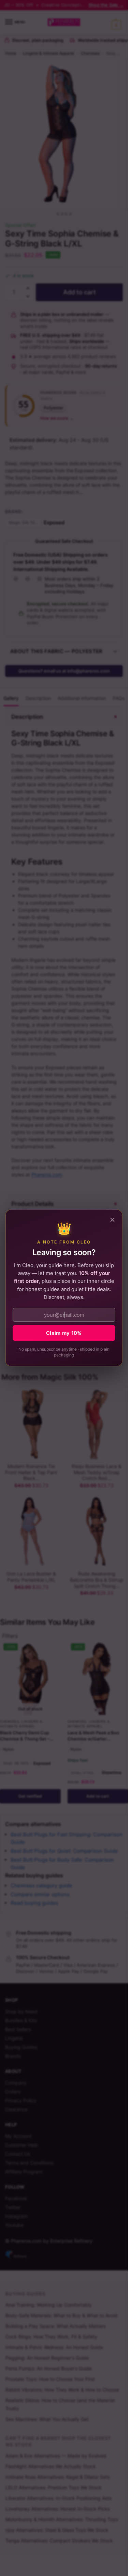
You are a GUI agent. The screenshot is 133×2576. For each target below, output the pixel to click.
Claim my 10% (64, 1333)
